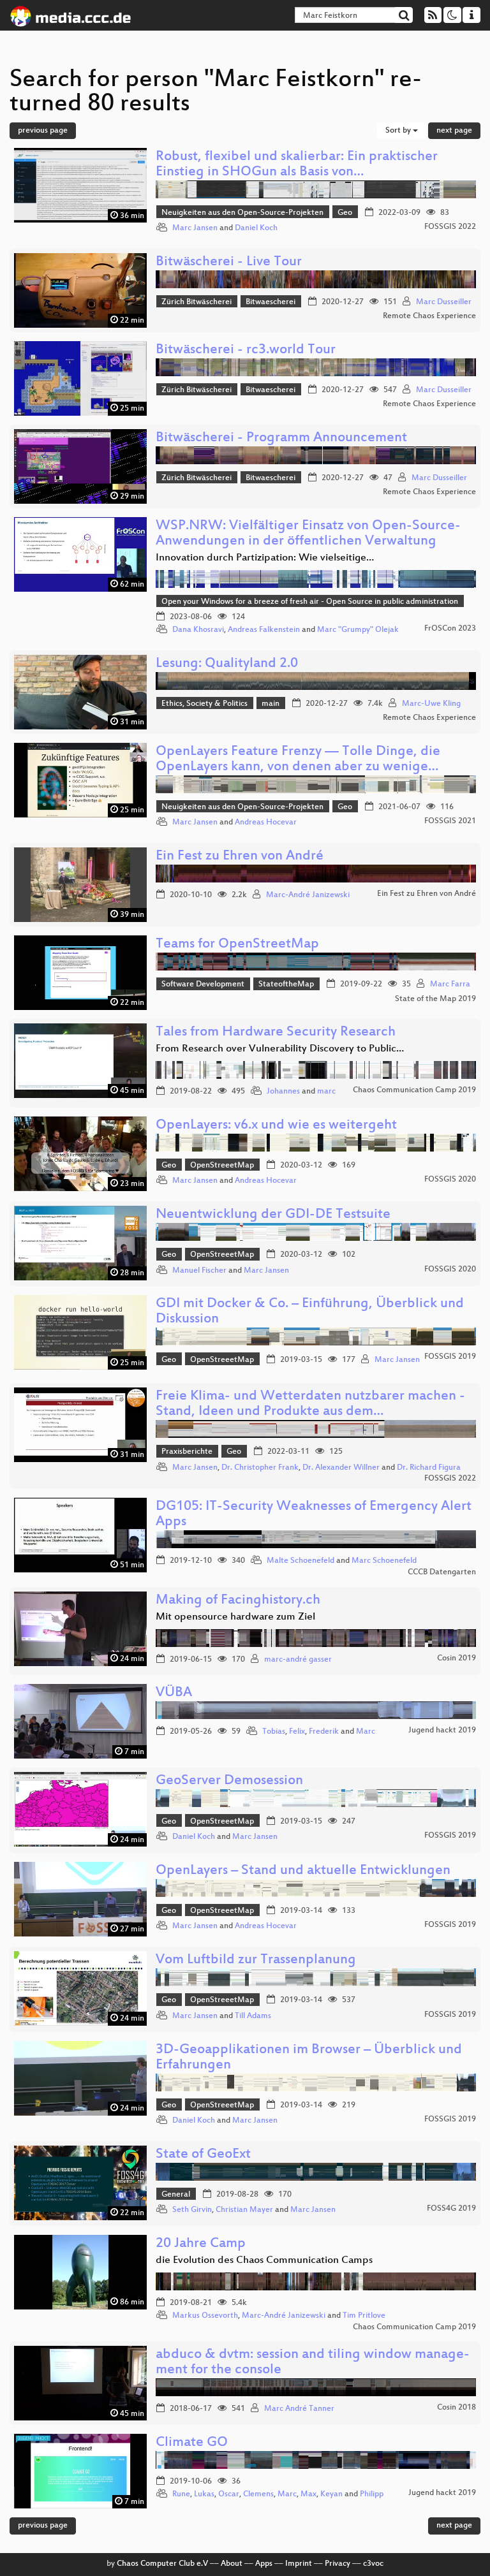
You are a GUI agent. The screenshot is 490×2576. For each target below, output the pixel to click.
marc (326, 1092)
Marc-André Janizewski (308, 895)
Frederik (324, 1732)
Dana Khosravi (198, 630)
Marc (366, 1732)
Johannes (283, 1092)
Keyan (331, 2494)
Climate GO (192, 2443)
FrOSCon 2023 (450, 629)
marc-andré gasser (298, 1660)
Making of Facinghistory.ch (238, 1601)
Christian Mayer (244, 2210)
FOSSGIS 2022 (450, 227)
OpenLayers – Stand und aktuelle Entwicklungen (303, 1871)
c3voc (373, 2564)
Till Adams (253, 2016)
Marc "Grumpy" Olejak (358, 630)
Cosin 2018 (457, 2408)
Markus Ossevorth (205, 2316)
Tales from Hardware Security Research (276, 1033)
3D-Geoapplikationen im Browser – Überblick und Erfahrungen (309, 2058)
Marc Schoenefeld (384, 1561)
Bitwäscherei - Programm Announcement (281, 438)
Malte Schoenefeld (301, 1561)
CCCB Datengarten (442, 1572)
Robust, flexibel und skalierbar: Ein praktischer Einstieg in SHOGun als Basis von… (297, 165)
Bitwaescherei (271, 302)
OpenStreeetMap (222, 1166)
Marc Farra (450, 984)
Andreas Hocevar (266, 823)
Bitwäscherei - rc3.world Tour (246, 350)
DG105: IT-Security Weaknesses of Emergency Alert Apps (314, 1515)
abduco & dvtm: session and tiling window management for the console (313, 2363)
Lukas (204, 2494)
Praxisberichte (187, 1452)
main (271, 704)
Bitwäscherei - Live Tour (229, 262)
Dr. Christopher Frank (260, 1468)
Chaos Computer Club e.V (162, 2564)
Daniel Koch (256, 228)
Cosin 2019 (457, 1658)
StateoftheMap (286, 984)
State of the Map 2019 (435, 999)
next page (454, 131)
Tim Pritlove (364, 2316)
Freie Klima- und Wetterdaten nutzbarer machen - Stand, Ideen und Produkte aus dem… (310, 1404)
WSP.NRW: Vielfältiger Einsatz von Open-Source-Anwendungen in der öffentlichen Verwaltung (308, 534)
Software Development (203, 984)
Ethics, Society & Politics (204, 704)
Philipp (372, 2494)
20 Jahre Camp (201, 2244)
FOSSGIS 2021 (450, 821)
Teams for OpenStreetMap (237, 945)
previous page (43, 131)
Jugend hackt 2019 (442, 1731)
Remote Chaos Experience (429, 316)
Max (308, 2494)
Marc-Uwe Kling (431, 704)
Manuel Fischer (199, 1271)
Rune (181, 2494)
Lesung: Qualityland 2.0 (227, 664)
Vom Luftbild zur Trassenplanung (256, 1960)
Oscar (229, 2494)
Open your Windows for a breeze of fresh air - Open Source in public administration (310, 602)
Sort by (399, 131)
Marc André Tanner (299, 2409)
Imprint (299, 2564)
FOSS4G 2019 (451, 2209)
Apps (264, 2564)
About (232, 2564)
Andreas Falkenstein (264, 630)
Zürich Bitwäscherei (197, 302)
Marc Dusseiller (444, 302)
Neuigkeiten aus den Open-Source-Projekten (242, 213)
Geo (345, 213)
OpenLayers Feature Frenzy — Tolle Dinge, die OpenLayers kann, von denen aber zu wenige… (298, 760)
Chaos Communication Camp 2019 (414, 1090)
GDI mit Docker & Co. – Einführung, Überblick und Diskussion (310, 1312)
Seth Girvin (192, 2210)
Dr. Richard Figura (429, 1468)
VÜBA (174, 1693)
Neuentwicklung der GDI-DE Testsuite (273, 1215)
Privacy (338, 2564)
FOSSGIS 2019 (450, 1357)
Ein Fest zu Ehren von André (240, 857)
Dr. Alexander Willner (341, 1468)
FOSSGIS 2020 (450, 1180)
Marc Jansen (195, 228)
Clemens (258, 2494)
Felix (297, 1732)
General (176, 2195)
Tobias (274, 1732)
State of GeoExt (203, 2155)
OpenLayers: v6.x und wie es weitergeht (276, 1126)
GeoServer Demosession (229, 1781)
